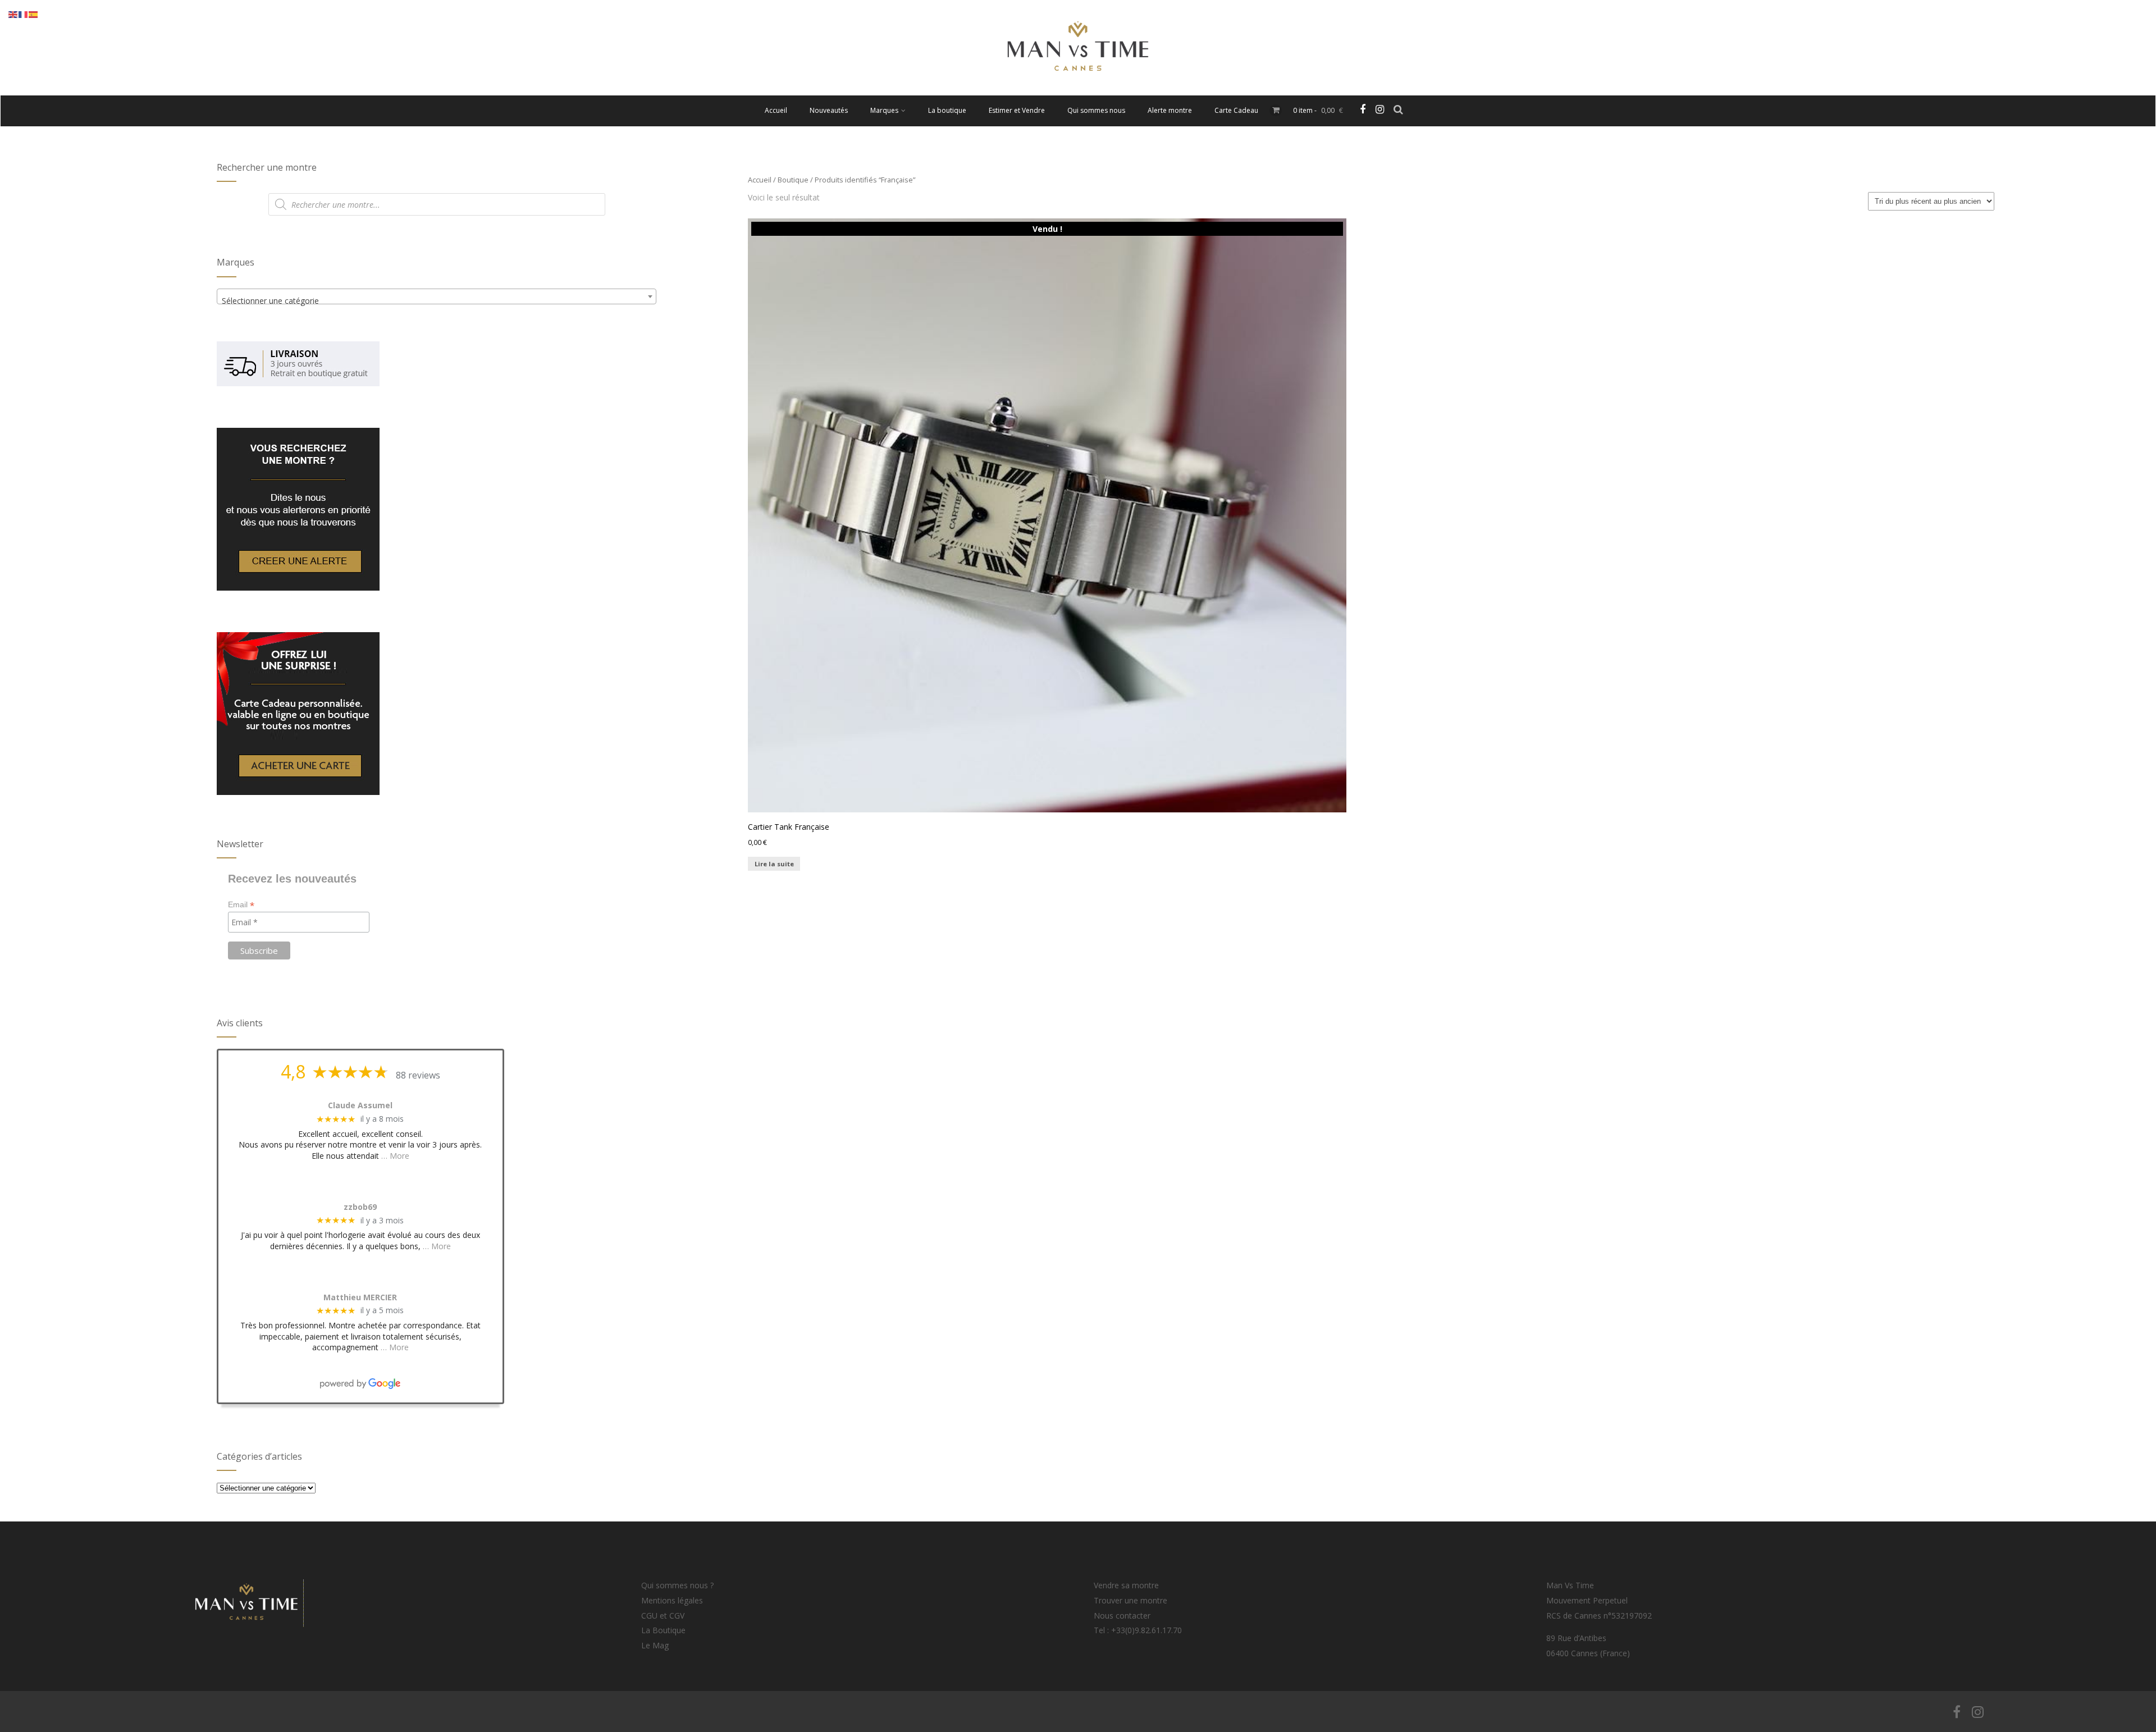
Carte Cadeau (1236, 110)
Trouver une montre (1130, 1600)
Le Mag (655, 1645)
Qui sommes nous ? (677, 1585)
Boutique (793, 180)
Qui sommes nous (1096, 110)
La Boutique (663, 1630)
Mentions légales (672, 1600)
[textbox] (437, 301)
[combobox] (437, 296)
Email (241, 905)
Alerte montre (1170, 110)
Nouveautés (829, 110)
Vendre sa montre (1126, 1585)
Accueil (776, 110)
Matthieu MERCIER (360, 1298)
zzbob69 (360, 1207)
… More (395, 1156)
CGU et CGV (663, 1616)
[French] (24, 14)
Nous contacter (1122, 1616)
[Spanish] (34, 14)
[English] (13, 14)
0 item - (1318, 110)
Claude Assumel (360, 1106)
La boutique (947, 110)
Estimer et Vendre (1017, 110)
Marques (884, 110)
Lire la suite (774, 864)
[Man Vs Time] (1078, 90)
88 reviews (418, 1075)
